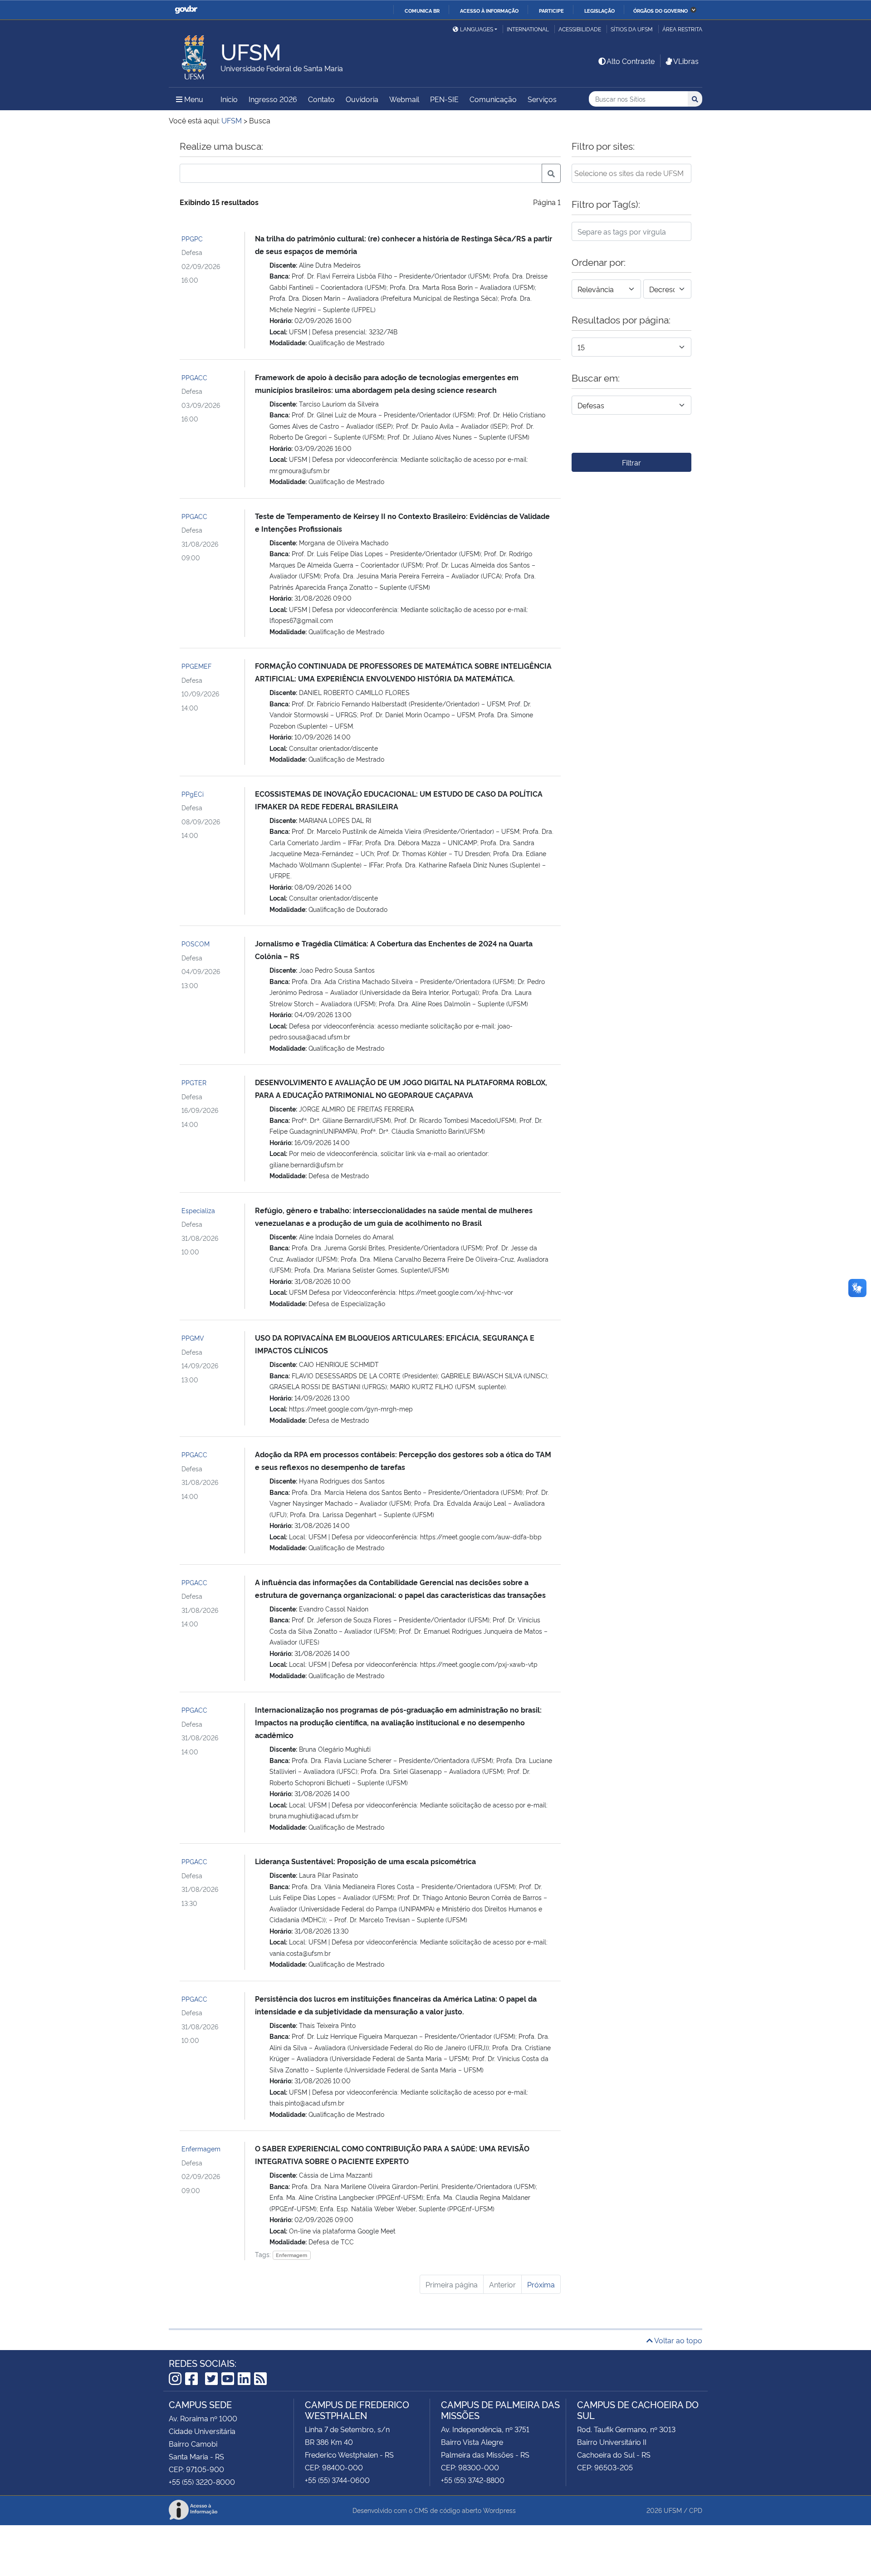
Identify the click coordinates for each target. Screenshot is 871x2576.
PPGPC (192, 238)
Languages (477, 29)
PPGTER (194, 1082)
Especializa (198, 1210)
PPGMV (193, 1338)
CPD (696, 2510)
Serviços (542, 99)
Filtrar (631, 462)
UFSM (673, 2510)
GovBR (186, 10)
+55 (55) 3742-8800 (473, 2480)
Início (229, 99)
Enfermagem (201, 2148)
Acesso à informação (489, 10)
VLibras (686, 61)
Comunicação (493, 99)
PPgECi (193, 794)
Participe (551, 10)
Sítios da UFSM (632, 29)
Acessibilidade (580, 29)
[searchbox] (631, 173)
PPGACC (194, 377)
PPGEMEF (196, 666)
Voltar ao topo (678, 2340)
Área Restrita (682, 29)
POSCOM (196, 943)
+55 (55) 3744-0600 (337, 2480)
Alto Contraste (631, 61)
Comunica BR (422, 10)
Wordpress (499, 2510)
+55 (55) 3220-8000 (202, 2482)
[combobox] (631, 173)
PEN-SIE (444, 99)
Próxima (541, 2284)
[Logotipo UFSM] (195, 55)
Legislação (599, 10)
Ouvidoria (362, 99)
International (528, 29)
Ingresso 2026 (273, 99)
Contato (321, 99)
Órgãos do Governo (661, 10)
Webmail (404, 99)
